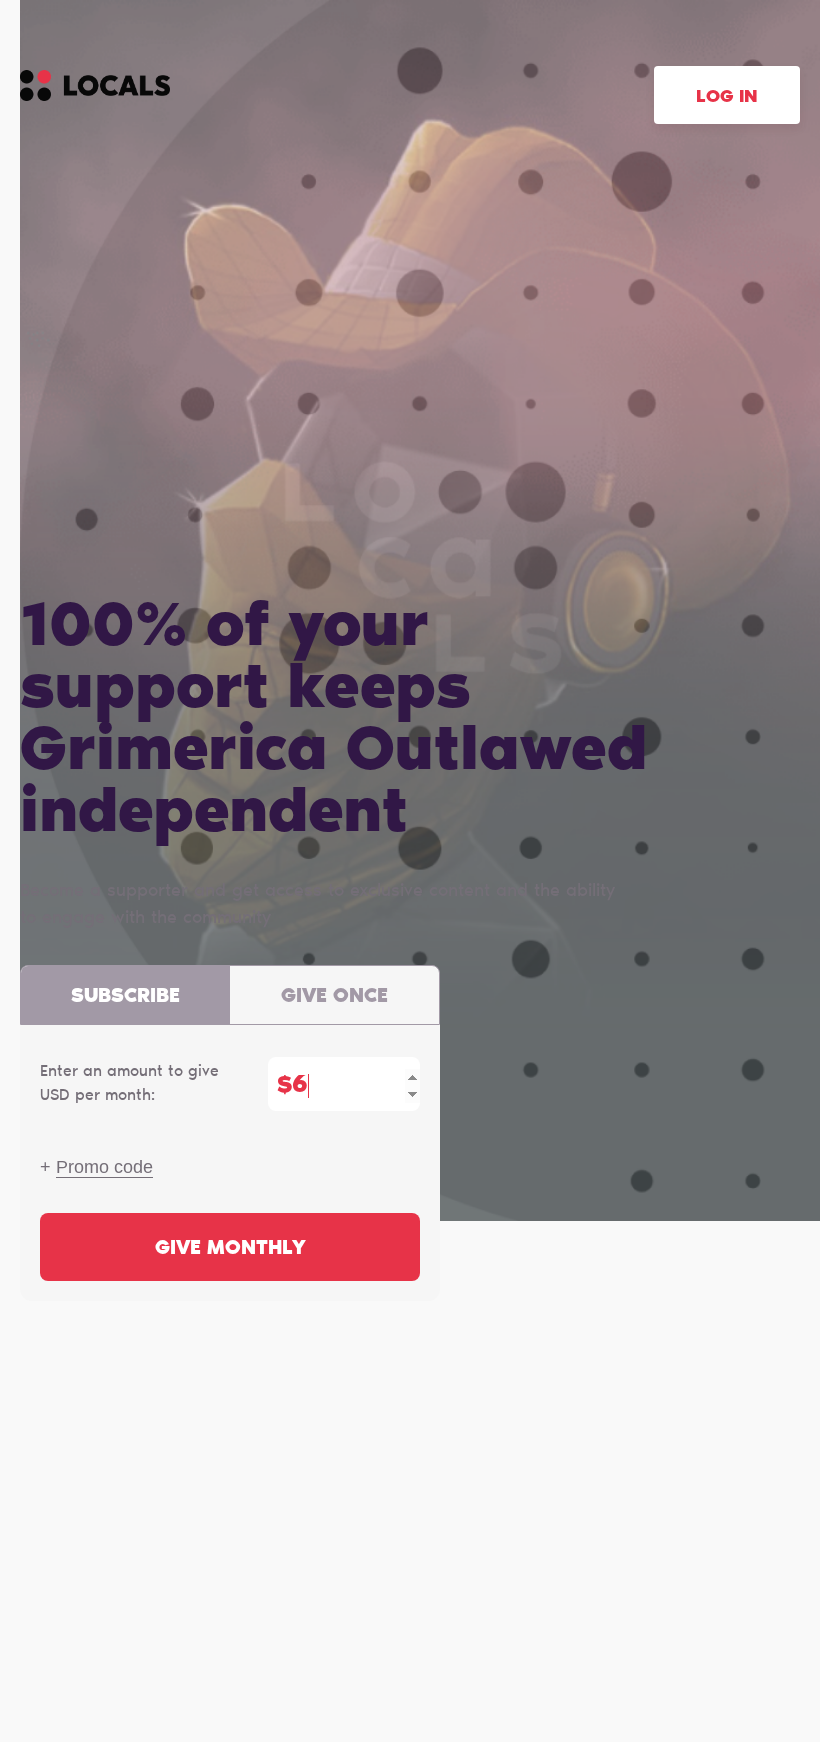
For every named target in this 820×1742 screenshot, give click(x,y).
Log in (727, 98)
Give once (334, 997)
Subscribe (125, 997)
